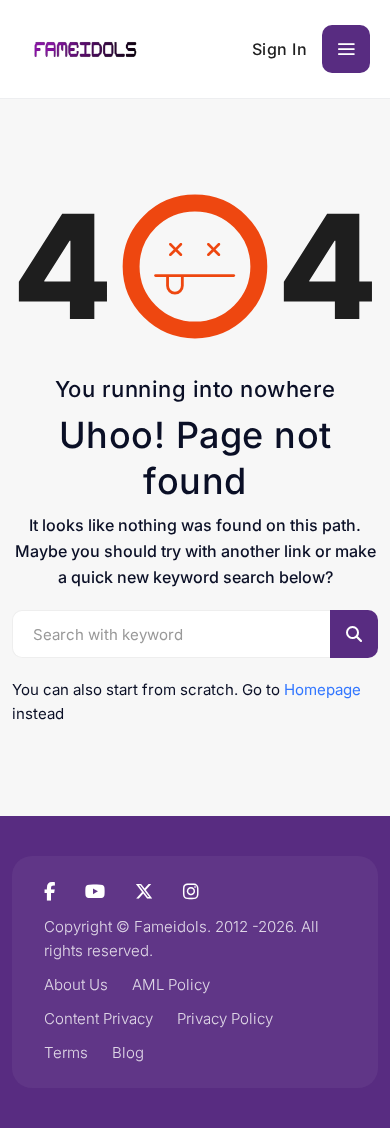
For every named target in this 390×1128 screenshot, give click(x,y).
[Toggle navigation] (346, 49)
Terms (66, 1052)
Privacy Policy (225, 1018)
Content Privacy (98, 1018)
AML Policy (171, 984)
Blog (128, 1052)
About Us (76, 984)
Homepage (322, 689)
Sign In (280, 49)
